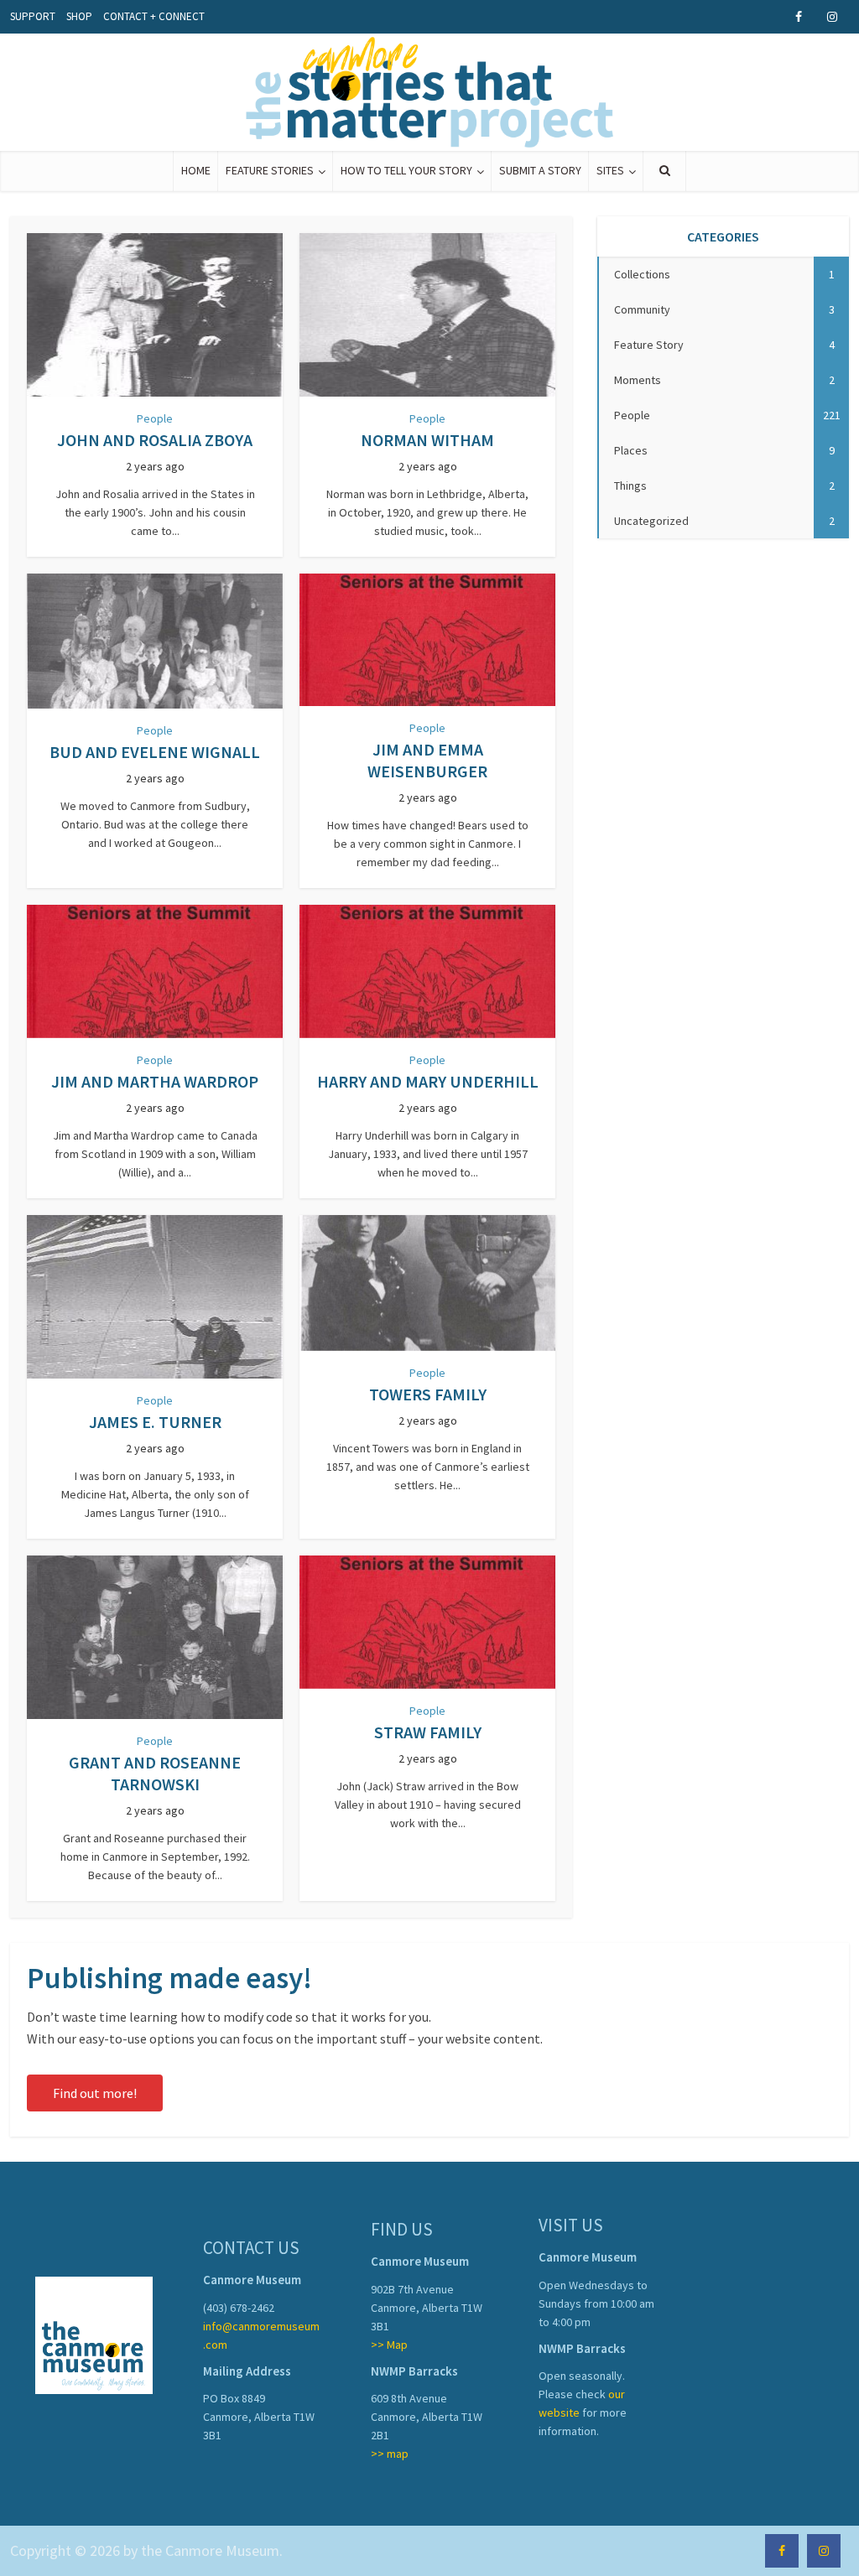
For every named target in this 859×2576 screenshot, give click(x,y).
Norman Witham (427, 440)
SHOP (79, 16)
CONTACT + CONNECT (154, 16)
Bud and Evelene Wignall (155, 752)
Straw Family (428, 1732)
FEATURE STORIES (270, 170)
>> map (390, 2454)
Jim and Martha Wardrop (155, 1081)
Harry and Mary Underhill (428, 1081)
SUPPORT (33, 16)
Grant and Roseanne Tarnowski (155, 1773)
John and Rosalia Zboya (155, 440)
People (155, 418)
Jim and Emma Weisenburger (427, 760)
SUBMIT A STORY (540, 170)
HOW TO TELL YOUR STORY (406, 170)
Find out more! (95, 2093)
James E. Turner (155, 1422)
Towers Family (428, 1394)
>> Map (389, 2345)
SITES (610, 170)
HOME (196, 170)
